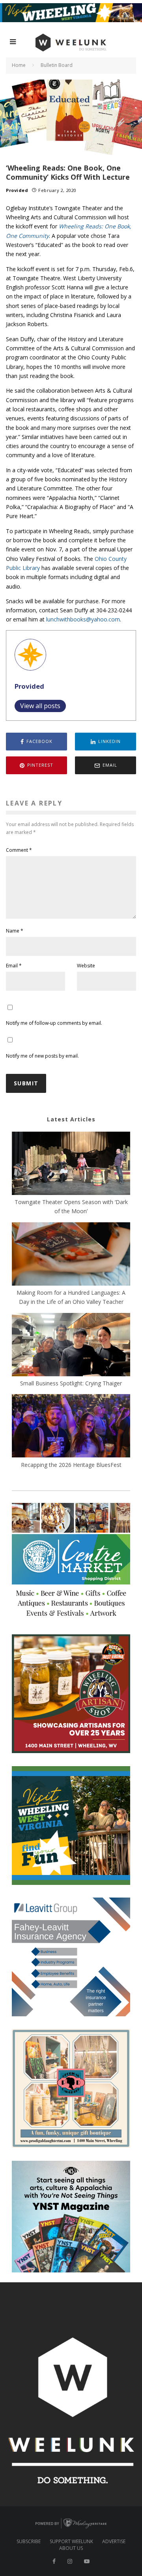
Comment (19, 850)
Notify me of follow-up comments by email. (54, 1023)
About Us (71, 2548)
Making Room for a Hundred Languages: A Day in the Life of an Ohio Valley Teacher (71, 1297)
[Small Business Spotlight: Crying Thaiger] (71, 1346)
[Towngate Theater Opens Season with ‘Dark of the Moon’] (71, 1165)
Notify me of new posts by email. (42, 1056)
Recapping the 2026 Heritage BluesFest (71, 1465)
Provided (17, 190)
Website (86, 966)
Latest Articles (71, 1119)
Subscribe (29, 2542)
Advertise (114, 2542)
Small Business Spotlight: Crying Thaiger (71, 1383)
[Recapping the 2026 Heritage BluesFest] (71, 1427)
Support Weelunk (71, 2542)
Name (15, 931)
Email (14, 966)
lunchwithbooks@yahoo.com (83, 619)
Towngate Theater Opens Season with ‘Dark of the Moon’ (71, 1206)
